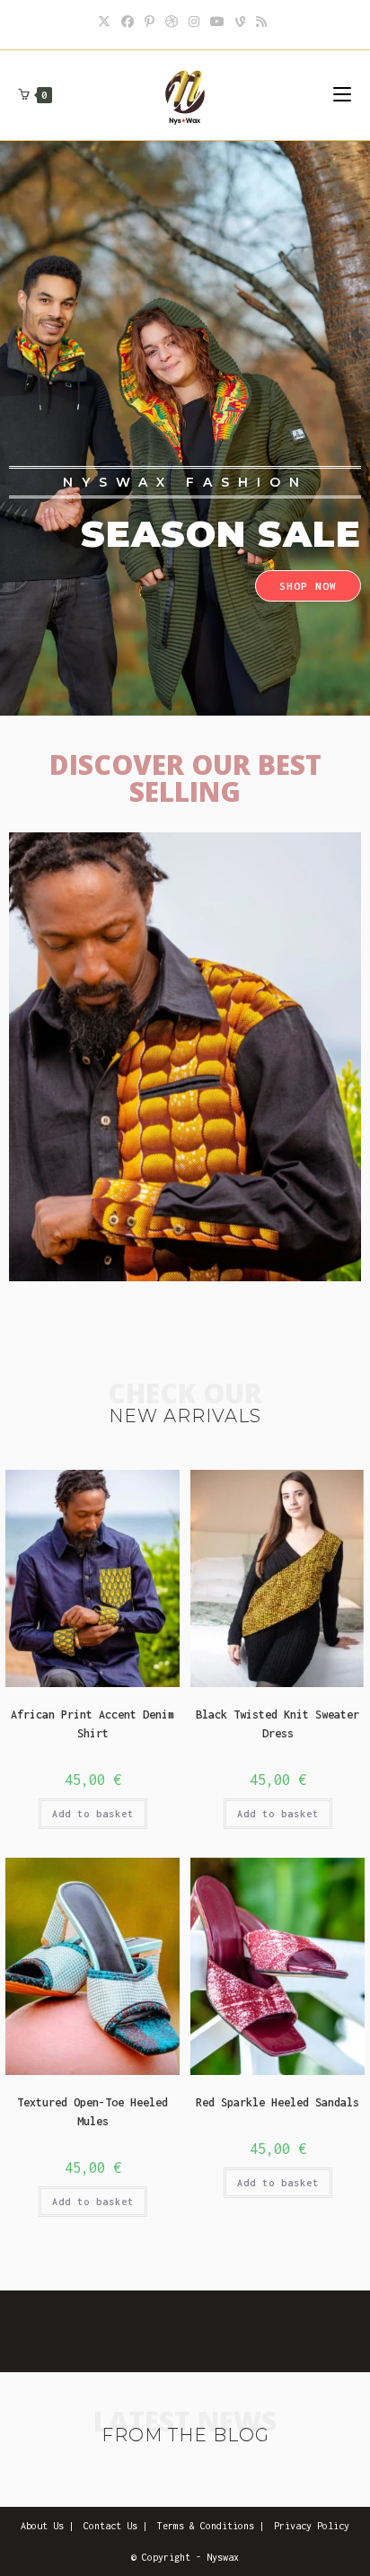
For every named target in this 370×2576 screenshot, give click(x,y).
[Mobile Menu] (342, 95)
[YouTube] (217, 22)
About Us (42, 2526)
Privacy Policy (312, 2526)
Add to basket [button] (93, 1814)
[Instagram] (194, 22)
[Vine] (240, 22)
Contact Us (110, 2526)
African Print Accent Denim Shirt (92, 1724)
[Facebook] (128, 22)
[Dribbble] (172, 22)
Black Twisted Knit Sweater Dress (277, 1724)
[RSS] (261, 22)
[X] (107, 22)
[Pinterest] (150, 22)
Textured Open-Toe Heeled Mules (92, 2112)
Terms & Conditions (206, 2526)
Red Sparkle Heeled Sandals (277, 2102)
